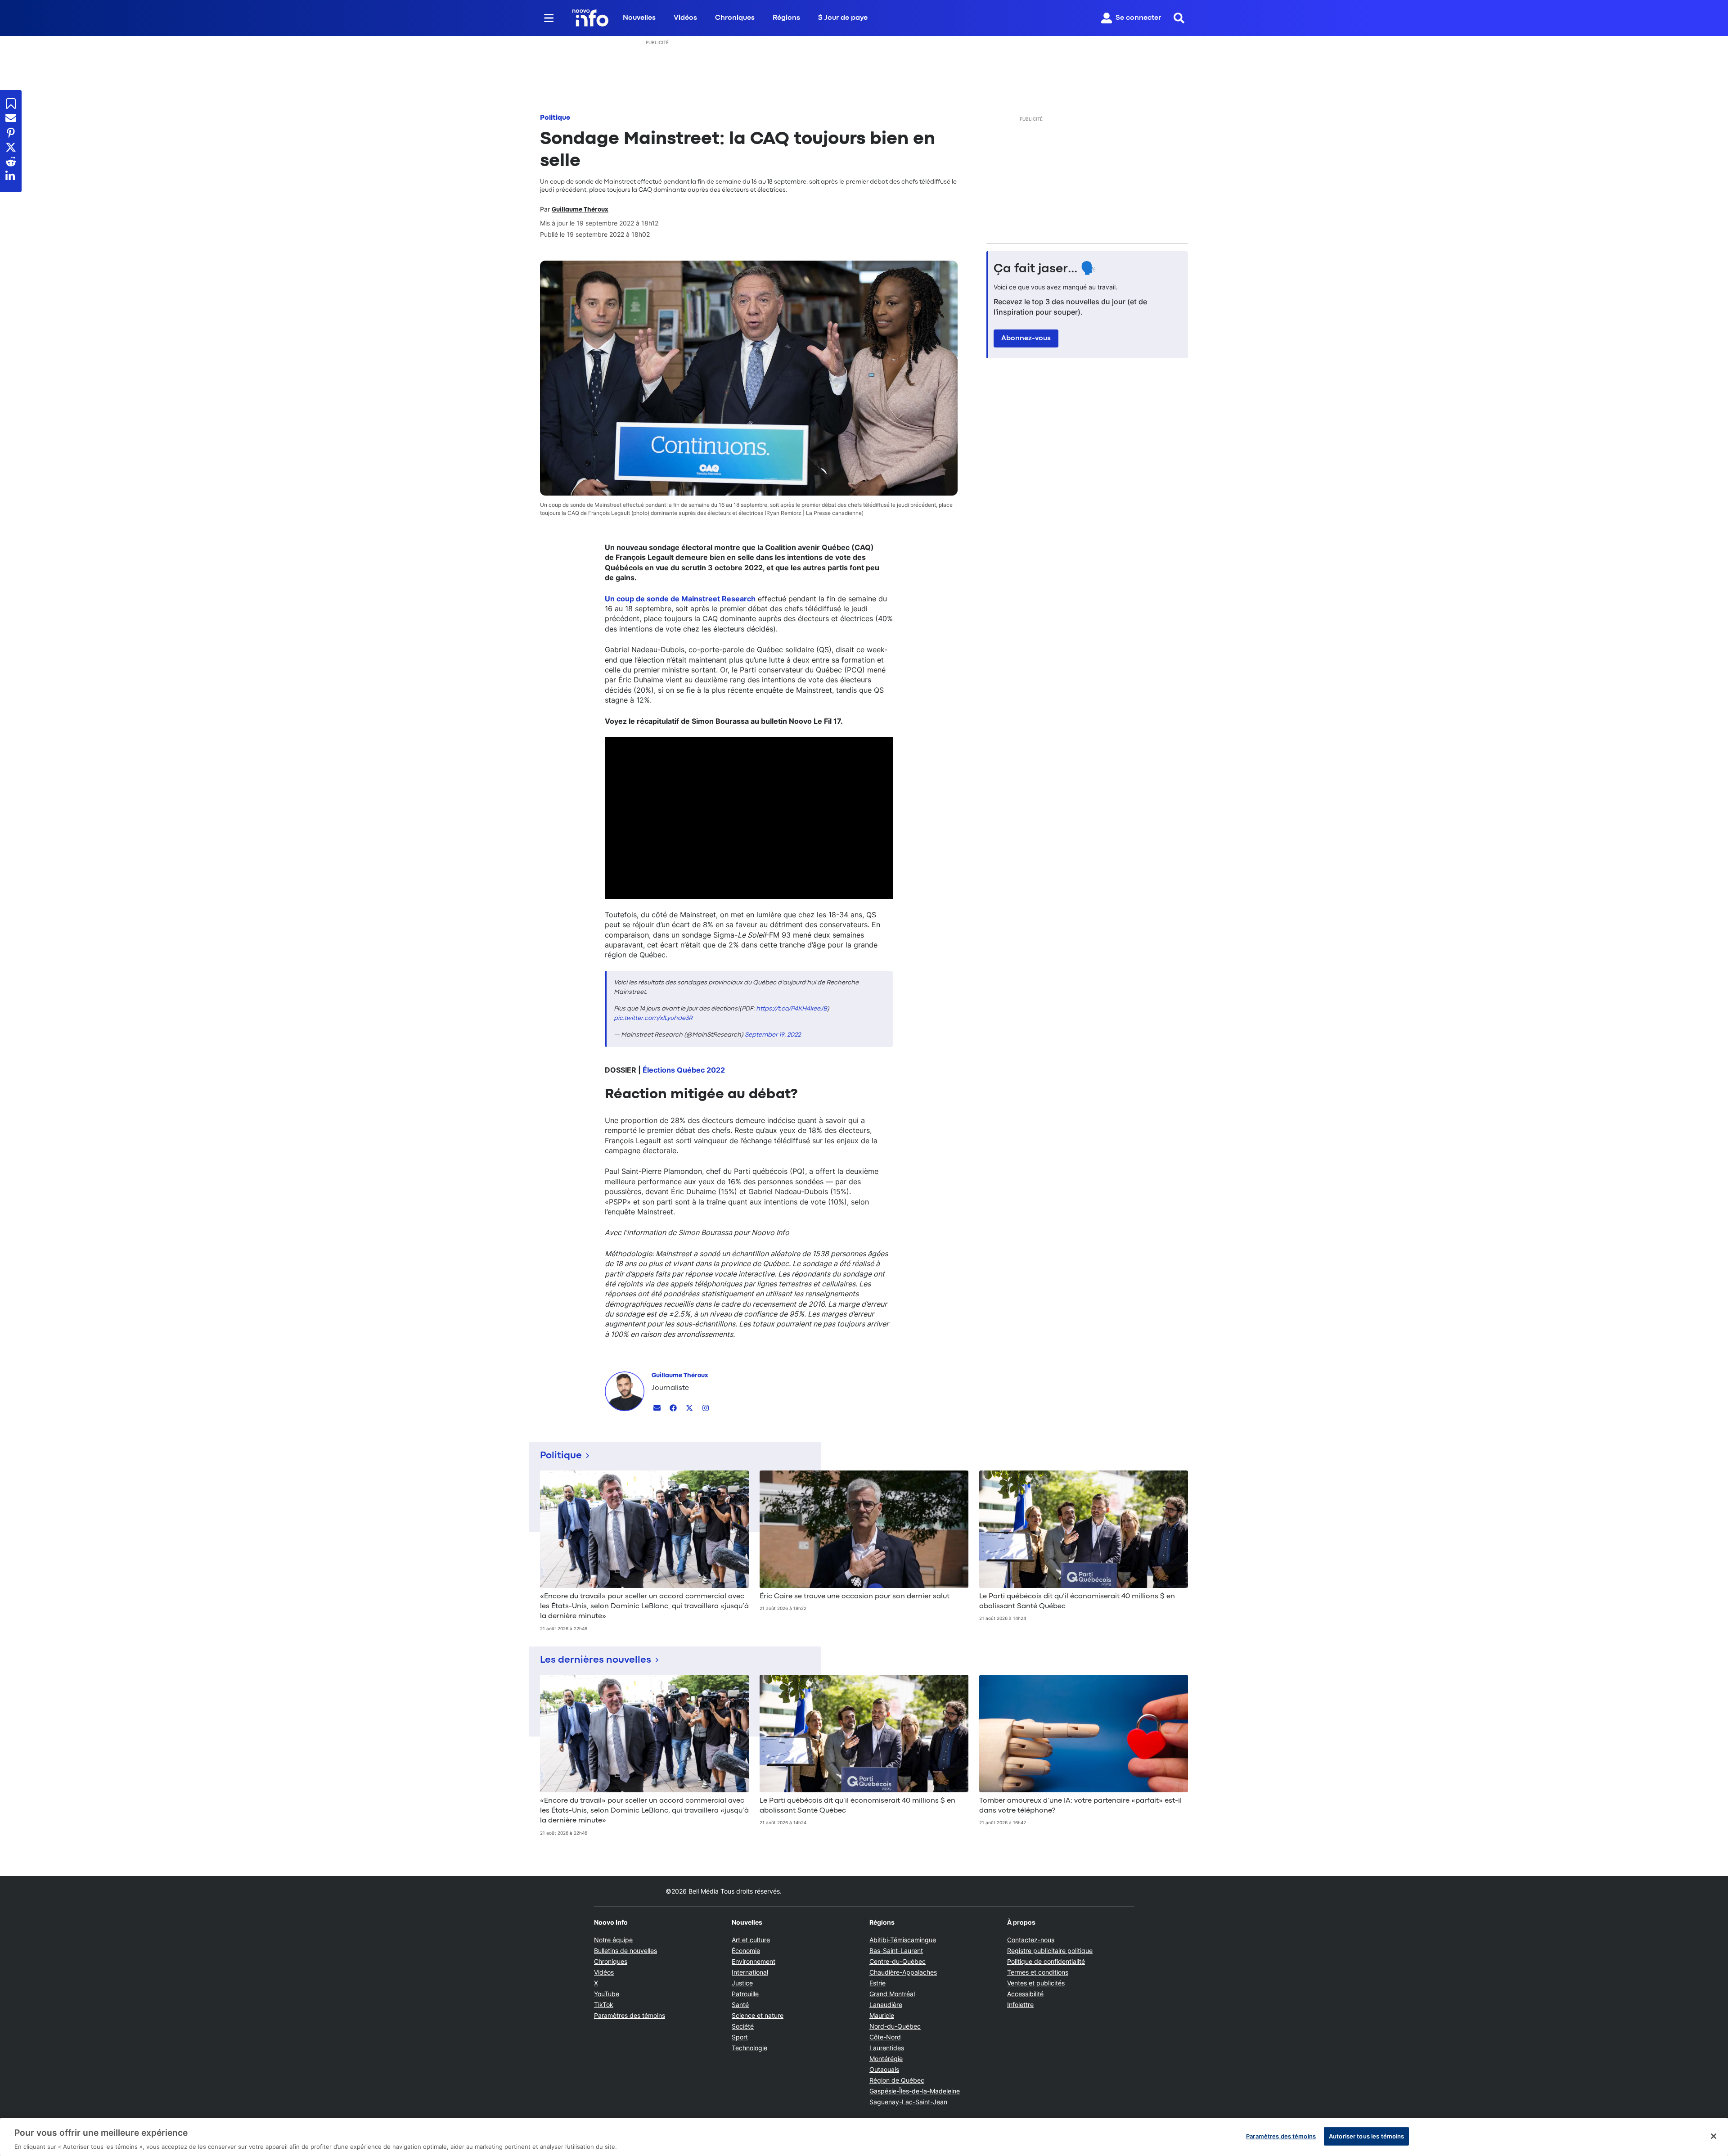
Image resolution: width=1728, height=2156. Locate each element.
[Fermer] (1714, 2136)
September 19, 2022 (773, 1035)
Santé (740, 2005)
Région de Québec (897, 2080)
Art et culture (751, 1940)
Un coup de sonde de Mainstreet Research (680, 599)
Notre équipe (613, 1940)
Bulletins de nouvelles (625, 1951)
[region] (864, 2137)
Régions (786, 18)
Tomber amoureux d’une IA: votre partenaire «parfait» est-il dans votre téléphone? (1080, 1806)
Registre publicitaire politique (1050, 1951)
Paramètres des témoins (630, 2016)
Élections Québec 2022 (684, 1070)
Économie (746, 1951)
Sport (740, 2037)
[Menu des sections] (549, 18)
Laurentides (887, 2048)
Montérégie (886, 2059)
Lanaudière (886, 2005)
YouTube (607, 1994)
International (750, 1972)
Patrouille (745, 1994)
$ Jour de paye (843, 18)
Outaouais (884, 2069)
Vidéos (685, 18)
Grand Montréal (892, 1994)
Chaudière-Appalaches (903, 1972)
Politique (555, 118)
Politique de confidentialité (1046, 1961)
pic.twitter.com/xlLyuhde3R (653, 1018)
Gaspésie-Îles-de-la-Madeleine (915, 2091)
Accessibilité (1025, 1994)
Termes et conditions (1038, 1972)
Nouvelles (639, 18)
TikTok (604, 2005)
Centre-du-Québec (898, 1961)
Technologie (749, 2048)
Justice (742, 1983)
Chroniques (735, 18)
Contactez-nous (1031, 1940)
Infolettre (1020, 2005)
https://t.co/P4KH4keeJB (792, 1009)
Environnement (754, 1961)
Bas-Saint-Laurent (896, 1951)
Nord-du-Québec (895, 2026)
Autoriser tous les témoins (1366, 2136)
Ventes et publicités (1036, 1983)
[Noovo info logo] (590, 18)
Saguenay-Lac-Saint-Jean (908, 2102)
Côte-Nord (885, 2037)
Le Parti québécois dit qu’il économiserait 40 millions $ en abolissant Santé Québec (1077, 1601)
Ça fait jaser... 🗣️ (1045, 269)
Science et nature (758, 2015)
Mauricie (882, 2015)
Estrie (877, 1983)
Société (743, 2026)
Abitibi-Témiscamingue (903, 1940)
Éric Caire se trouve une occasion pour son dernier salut (855, 1597)
